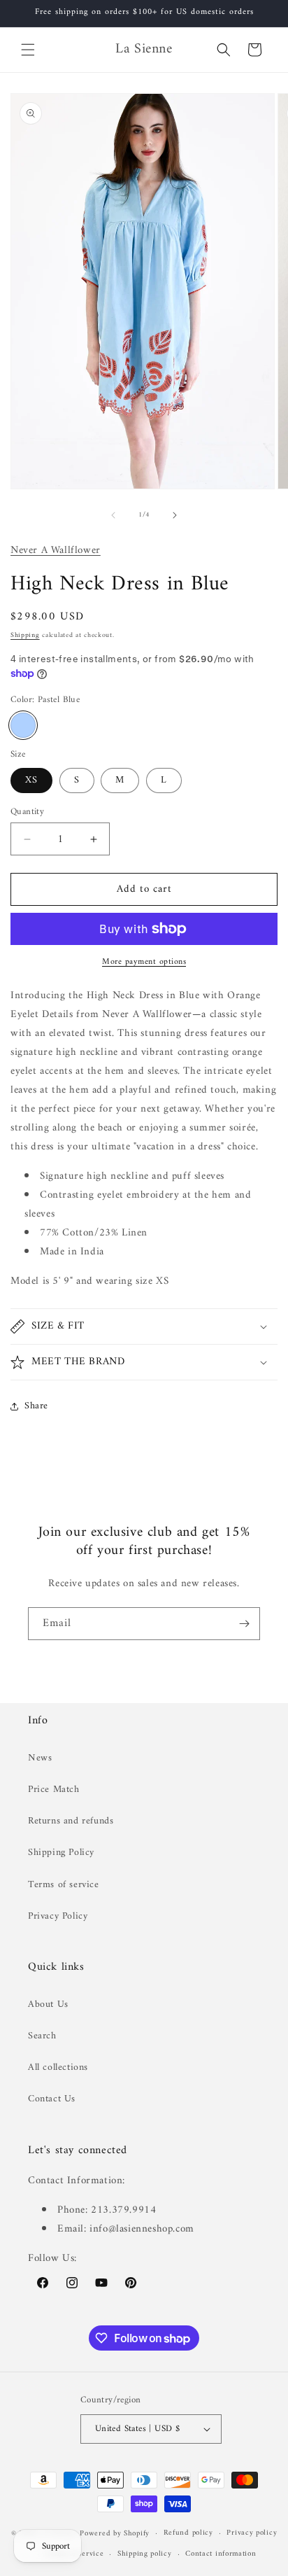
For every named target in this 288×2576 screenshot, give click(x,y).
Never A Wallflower (56, 551)
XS (31, 780)
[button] (28, 50)
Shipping (25, 635)
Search (42, 2036)
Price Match (54, 1790)
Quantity (27, 812)
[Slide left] (113, 515)
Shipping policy (145, 2554)
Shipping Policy (61, 1853)
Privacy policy (252, 2533)
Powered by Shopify (115, 2534)
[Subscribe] (244, 1624)
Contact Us (52, 2099)
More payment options (144, 962)
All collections (58, 2067)
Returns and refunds (71, 1821)
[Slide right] (175, 515)
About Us (48, 2004)
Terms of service (64, 1885)
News (40, 1758)
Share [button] (36, 1406)
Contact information (221, 2554)
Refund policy (188, 2533)
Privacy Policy (58, 1916)
